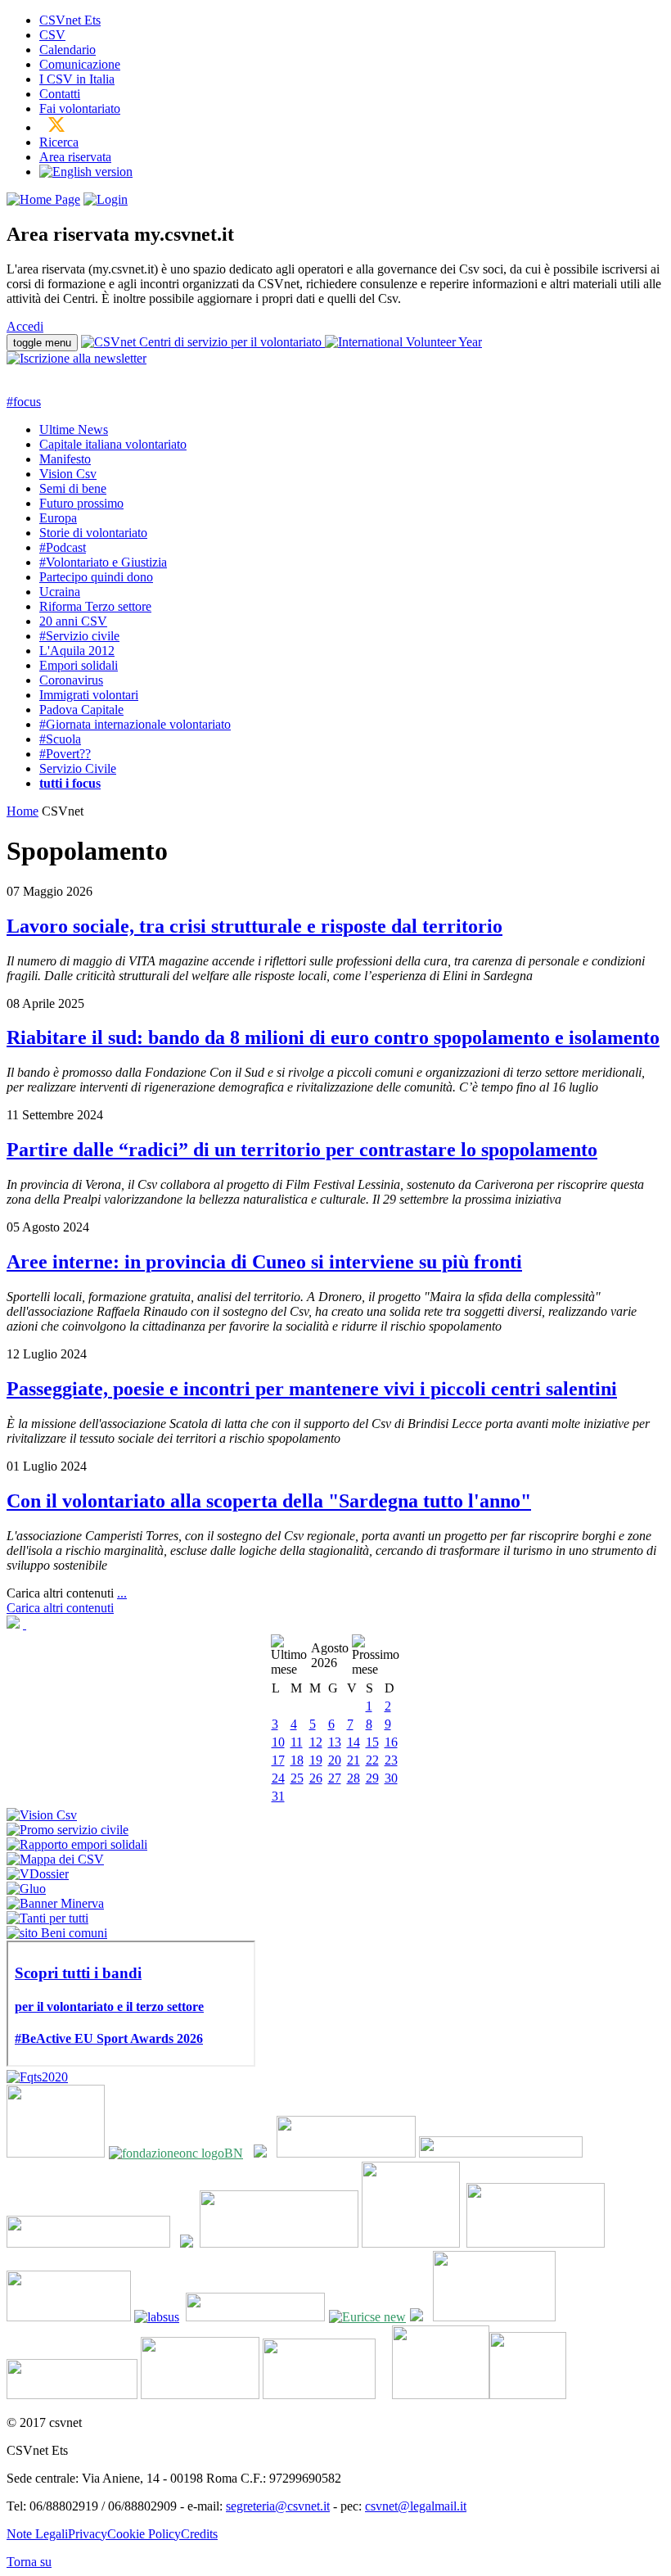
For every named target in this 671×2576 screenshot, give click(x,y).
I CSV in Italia (77, 79)
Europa (58, 518)
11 (297, 1742)
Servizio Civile (78, 768)
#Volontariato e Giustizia (103, 562)
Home (23, 811)
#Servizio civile (79, 636)
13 (335, 1742)
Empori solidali (79, 665)
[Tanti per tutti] (47, 1918)
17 (278, 1760)
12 (316, 1742)
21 (354, 1760)
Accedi (25, 326)
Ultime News (74, 429)
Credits (199, 2534)
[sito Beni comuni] (57, 1933)
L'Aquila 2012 (77, 651)
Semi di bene (73, 488)
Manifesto (65, 459)
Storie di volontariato (93, 533)
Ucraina (60, 592)
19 (316, 1760)
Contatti (60, 94)
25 (297, 1778)
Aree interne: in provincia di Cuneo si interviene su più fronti (264, 1262)
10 (278, 1742)
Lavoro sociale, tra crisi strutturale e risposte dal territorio (254, 926)
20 (335, 1760)
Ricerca (59, 142)
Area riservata (75, 157)
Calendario (68, 50)
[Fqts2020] (37, 2077)
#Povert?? (65, 754)
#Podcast (63, 547)
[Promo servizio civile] (68, 1830)
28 (354, 1778)
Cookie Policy (144, 2534)
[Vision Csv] (42, 1815)
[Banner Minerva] (55, 1903)
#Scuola (60, 739)
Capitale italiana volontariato (113, 444)
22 (372, 1760)
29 (372, 1778)
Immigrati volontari (89, 695)
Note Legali (37, 2534)
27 (335, 1778)
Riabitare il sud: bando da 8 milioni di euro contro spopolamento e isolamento (333, 1037)
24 (278, 1778)
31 (278, 1796)
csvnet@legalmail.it (416, 2506)
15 (372, 1742)
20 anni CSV (73, 621)
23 (391, 1760)
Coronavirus (71, 680)
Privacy (88, 2534)
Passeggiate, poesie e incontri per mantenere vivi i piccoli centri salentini (312, 1389)
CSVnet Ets (70, 20)
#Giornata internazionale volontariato (135, 724)
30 (391, 1778)
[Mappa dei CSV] (55, 1859)
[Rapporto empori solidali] (77, 1844)
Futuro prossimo (81, 503)
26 (316, 1778)
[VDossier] (38, 1874)
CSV (52, 35)
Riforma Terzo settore (95, 606)
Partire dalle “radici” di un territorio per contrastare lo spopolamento (302, 1150)
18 (297, 1760)
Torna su (29, 2562)
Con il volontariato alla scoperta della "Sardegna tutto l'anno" (269, 1501)
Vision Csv (68, 474)
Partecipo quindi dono (96, 577)
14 (354, 1742)
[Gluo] (26, 1889)
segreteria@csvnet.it (278, 2506)
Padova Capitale (81, 710)
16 (391, 1742)
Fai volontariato (80, 108)
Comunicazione (80, 64)
